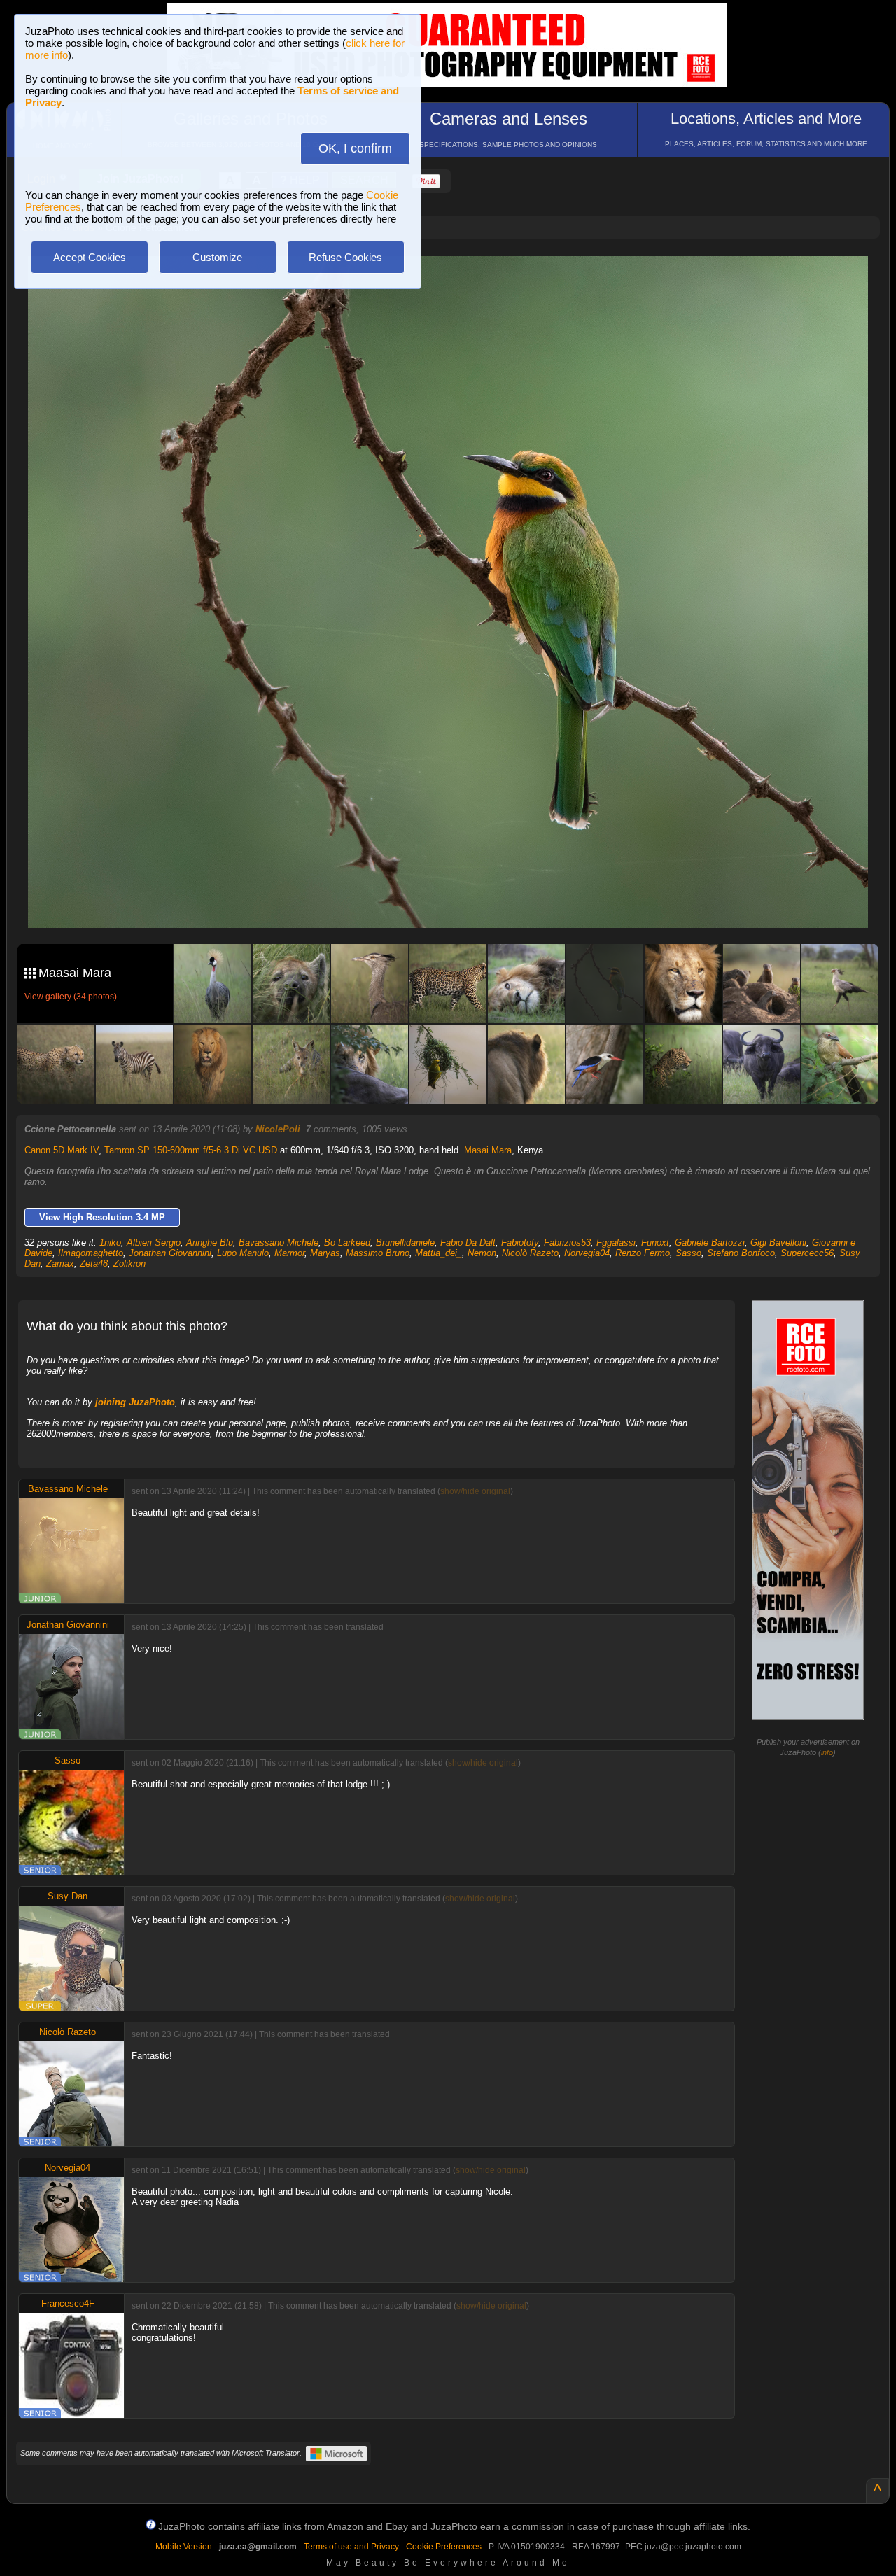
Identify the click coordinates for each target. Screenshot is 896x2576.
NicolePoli (278, 1129)
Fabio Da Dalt (468, 1243)
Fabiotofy (520, 1243)
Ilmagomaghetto (91, 1253)
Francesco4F (68, 2303)
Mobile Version (184, 2547)
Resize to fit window (456, 281)
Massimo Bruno (378, 1253)
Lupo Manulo (243, 1253)
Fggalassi (616, 1243)
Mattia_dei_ (439, 1253)
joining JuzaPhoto (135, 1402)
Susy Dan (68, 1896)
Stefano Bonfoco (741, 1253)
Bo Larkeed (347, 1243)
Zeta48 (94, 1264)
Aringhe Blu (210, 1243)
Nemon (482, 1253)
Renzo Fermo (643, 1253)
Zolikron (129, 1264)
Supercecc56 (807, 1253)
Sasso (688, 1253)
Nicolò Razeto (530, 1253)
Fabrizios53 (567, 1243)
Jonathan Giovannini (170, 1253)
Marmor (289, 1253)
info (827, 1752)
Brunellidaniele (405, 1243)
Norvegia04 (587, 1253)
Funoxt (655, 1243)
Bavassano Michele (279, 1243)
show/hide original (475, 1491)
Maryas (325, 1253)
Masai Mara (488, 1150)
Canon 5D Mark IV (62, 1150)
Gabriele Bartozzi (710, 1243)
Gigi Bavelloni (778, 1243)
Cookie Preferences (444, 2547)
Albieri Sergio (154, 1243)
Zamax (60, 1264)
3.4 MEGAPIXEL (458, 901)
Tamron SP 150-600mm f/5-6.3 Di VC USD (191, 1150)
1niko (110, 1243)
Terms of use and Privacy (351, 2547)
